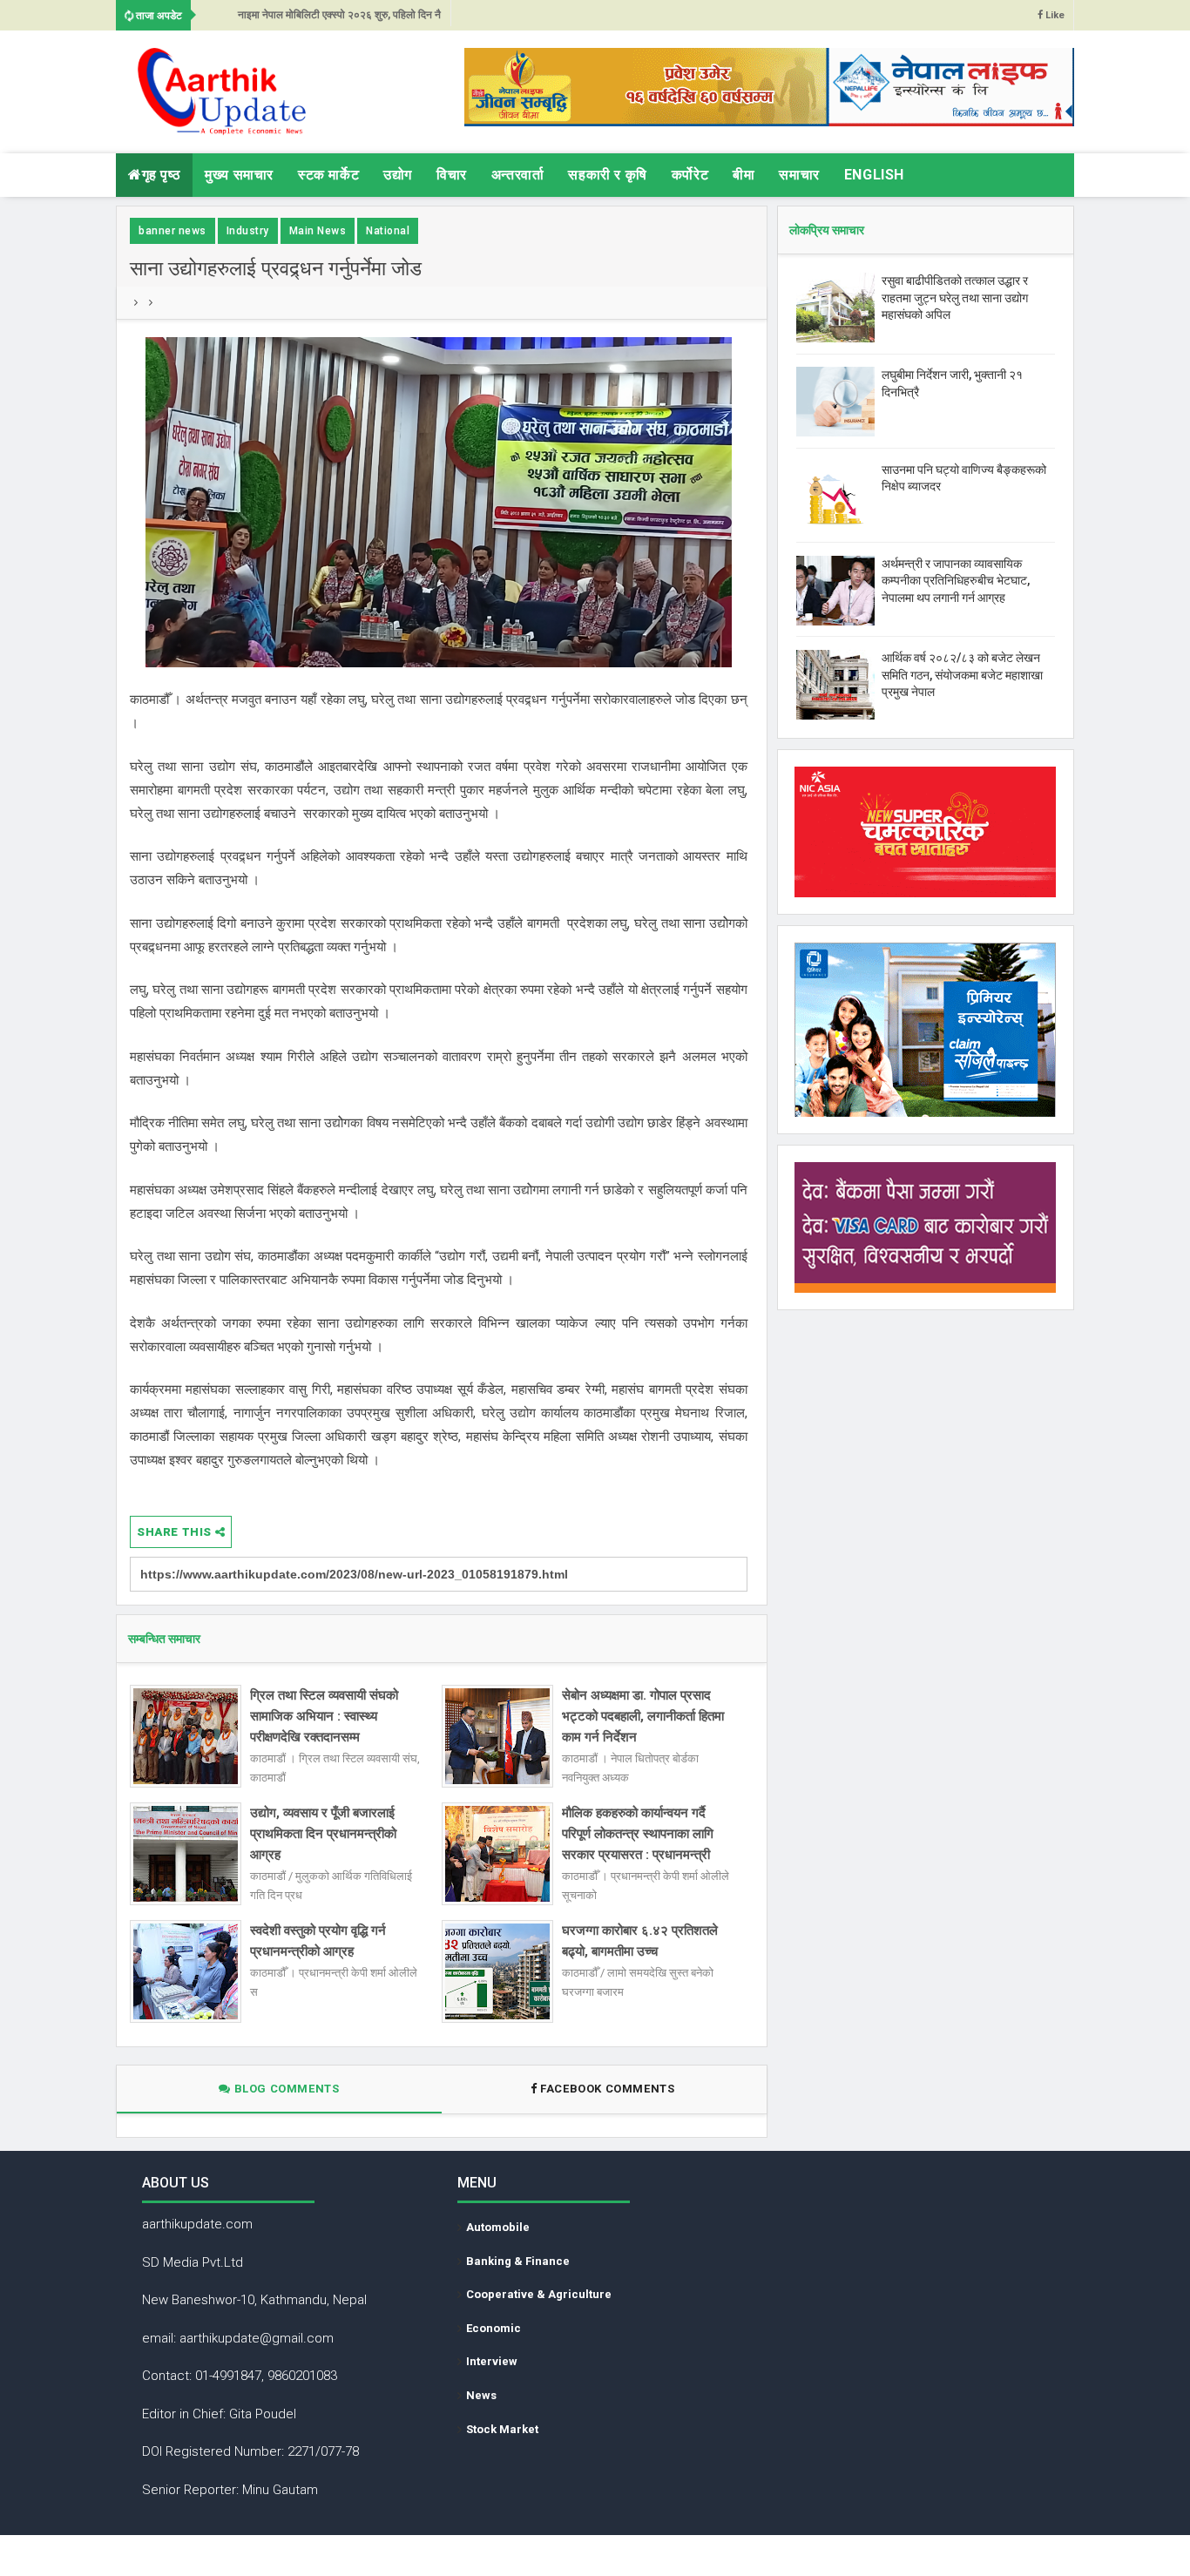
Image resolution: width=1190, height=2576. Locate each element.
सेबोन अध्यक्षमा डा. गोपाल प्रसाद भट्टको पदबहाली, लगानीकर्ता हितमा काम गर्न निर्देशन (643, 1716)
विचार (452, 175)
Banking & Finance (518, 2261)
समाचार (799, 175)
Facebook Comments (608, 2089)
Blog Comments (285, 2089)
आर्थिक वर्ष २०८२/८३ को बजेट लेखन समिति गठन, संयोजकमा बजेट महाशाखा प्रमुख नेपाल (962, 675)
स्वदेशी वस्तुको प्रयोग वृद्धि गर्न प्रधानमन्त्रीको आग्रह (318, 1941)
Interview (492, 2361)
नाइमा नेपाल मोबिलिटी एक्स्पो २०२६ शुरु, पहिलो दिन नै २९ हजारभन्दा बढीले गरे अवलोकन (339, 20)
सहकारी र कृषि (607, 175)
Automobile (498, 2227)
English (874, 175)
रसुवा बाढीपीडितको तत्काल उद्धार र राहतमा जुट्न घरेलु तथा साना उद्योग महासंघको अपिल (955, 297)
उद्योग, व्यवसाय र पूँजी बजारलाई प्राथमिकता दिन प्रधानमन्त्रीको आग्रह (323, 1834)
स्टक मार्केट (328, 175)
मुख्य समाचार (239, 175)
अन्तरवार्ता (518, 175)
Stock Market (502, 2429)
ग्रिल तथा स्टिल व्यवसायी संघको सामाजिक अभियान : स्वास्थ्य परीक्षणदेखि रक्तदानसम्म (324, 1716)
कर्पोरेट (690, 175)
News (481, 2395)
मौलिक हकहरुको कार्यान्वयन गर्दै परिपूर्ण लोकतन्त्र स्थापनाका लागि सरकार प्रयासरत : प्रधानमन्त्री (638, 1834)
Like (1054, 15)
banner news (172, 231)
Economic (494, 2328)
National (388, 231)
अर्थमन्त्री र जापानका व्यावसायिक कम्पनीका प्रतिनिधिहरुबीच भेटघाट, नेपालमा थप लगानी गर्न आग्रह (956, 581)
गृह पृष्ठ (162, 175)
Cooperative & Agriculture (539, 2294)
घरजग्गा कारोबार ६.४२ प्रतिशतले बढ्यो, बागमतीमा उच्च (640, 1941)
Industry (248, 231)
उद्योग (398, 175)
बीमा (744, 175)
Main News (318, 231)
